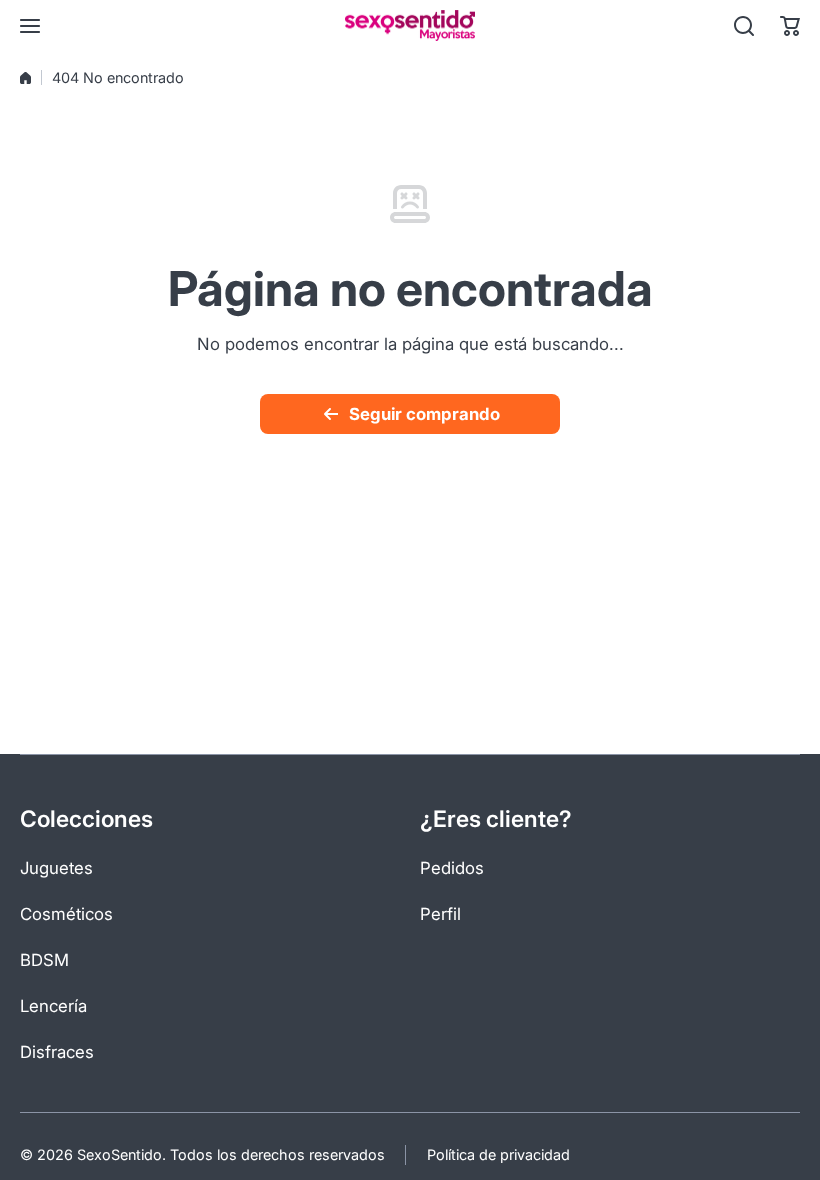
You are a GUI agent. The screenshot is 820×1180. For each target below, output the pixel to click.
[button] (790, 26)
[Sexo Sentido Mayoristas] (410, 25)
